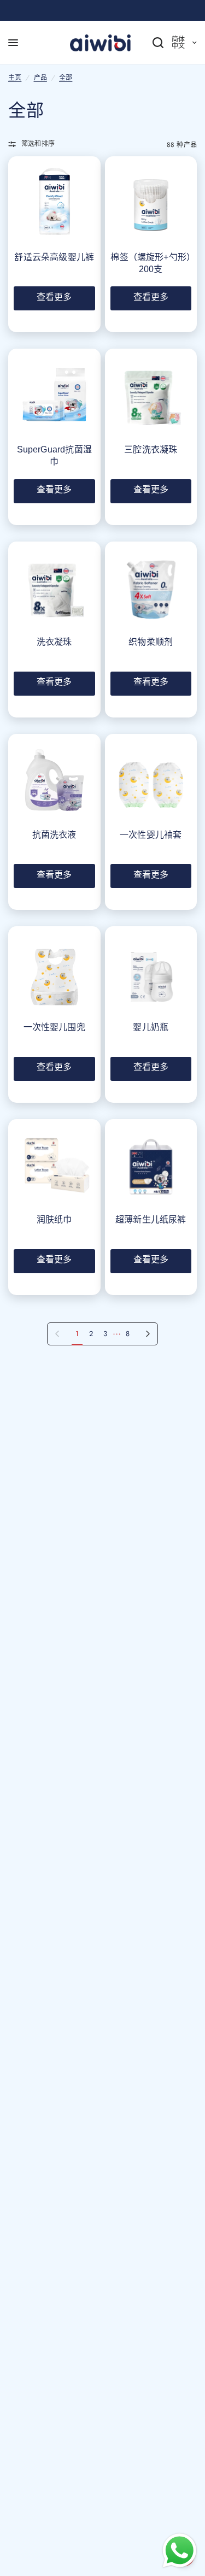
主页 (15, 78)
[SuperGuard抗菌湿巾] (54, 395)
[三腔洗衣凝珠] (151, 395)
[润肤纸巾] (54, 1165)
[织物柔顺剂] (151, 588)
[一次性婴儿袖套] (151, 780)
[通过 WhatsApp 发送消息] (180, 2551)
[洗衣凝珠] (54, 588)
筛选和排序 (38, 144)
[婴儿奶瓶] (151, 972)
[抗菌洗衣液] (54, 780)
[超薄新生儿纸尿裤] (151, 1165)
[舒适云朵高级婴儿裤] (54, 202)
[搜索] (150, 43)
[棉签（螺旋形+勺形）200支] (151, 202)
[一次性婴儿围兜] (54, 972)
